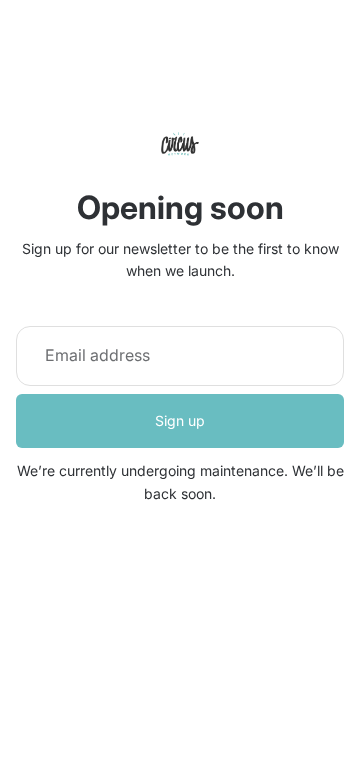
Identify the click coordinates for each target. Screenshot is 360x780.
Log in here (264, 748)
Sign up (180, 420)
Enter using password (180, 704)
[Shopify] (279, 664)
